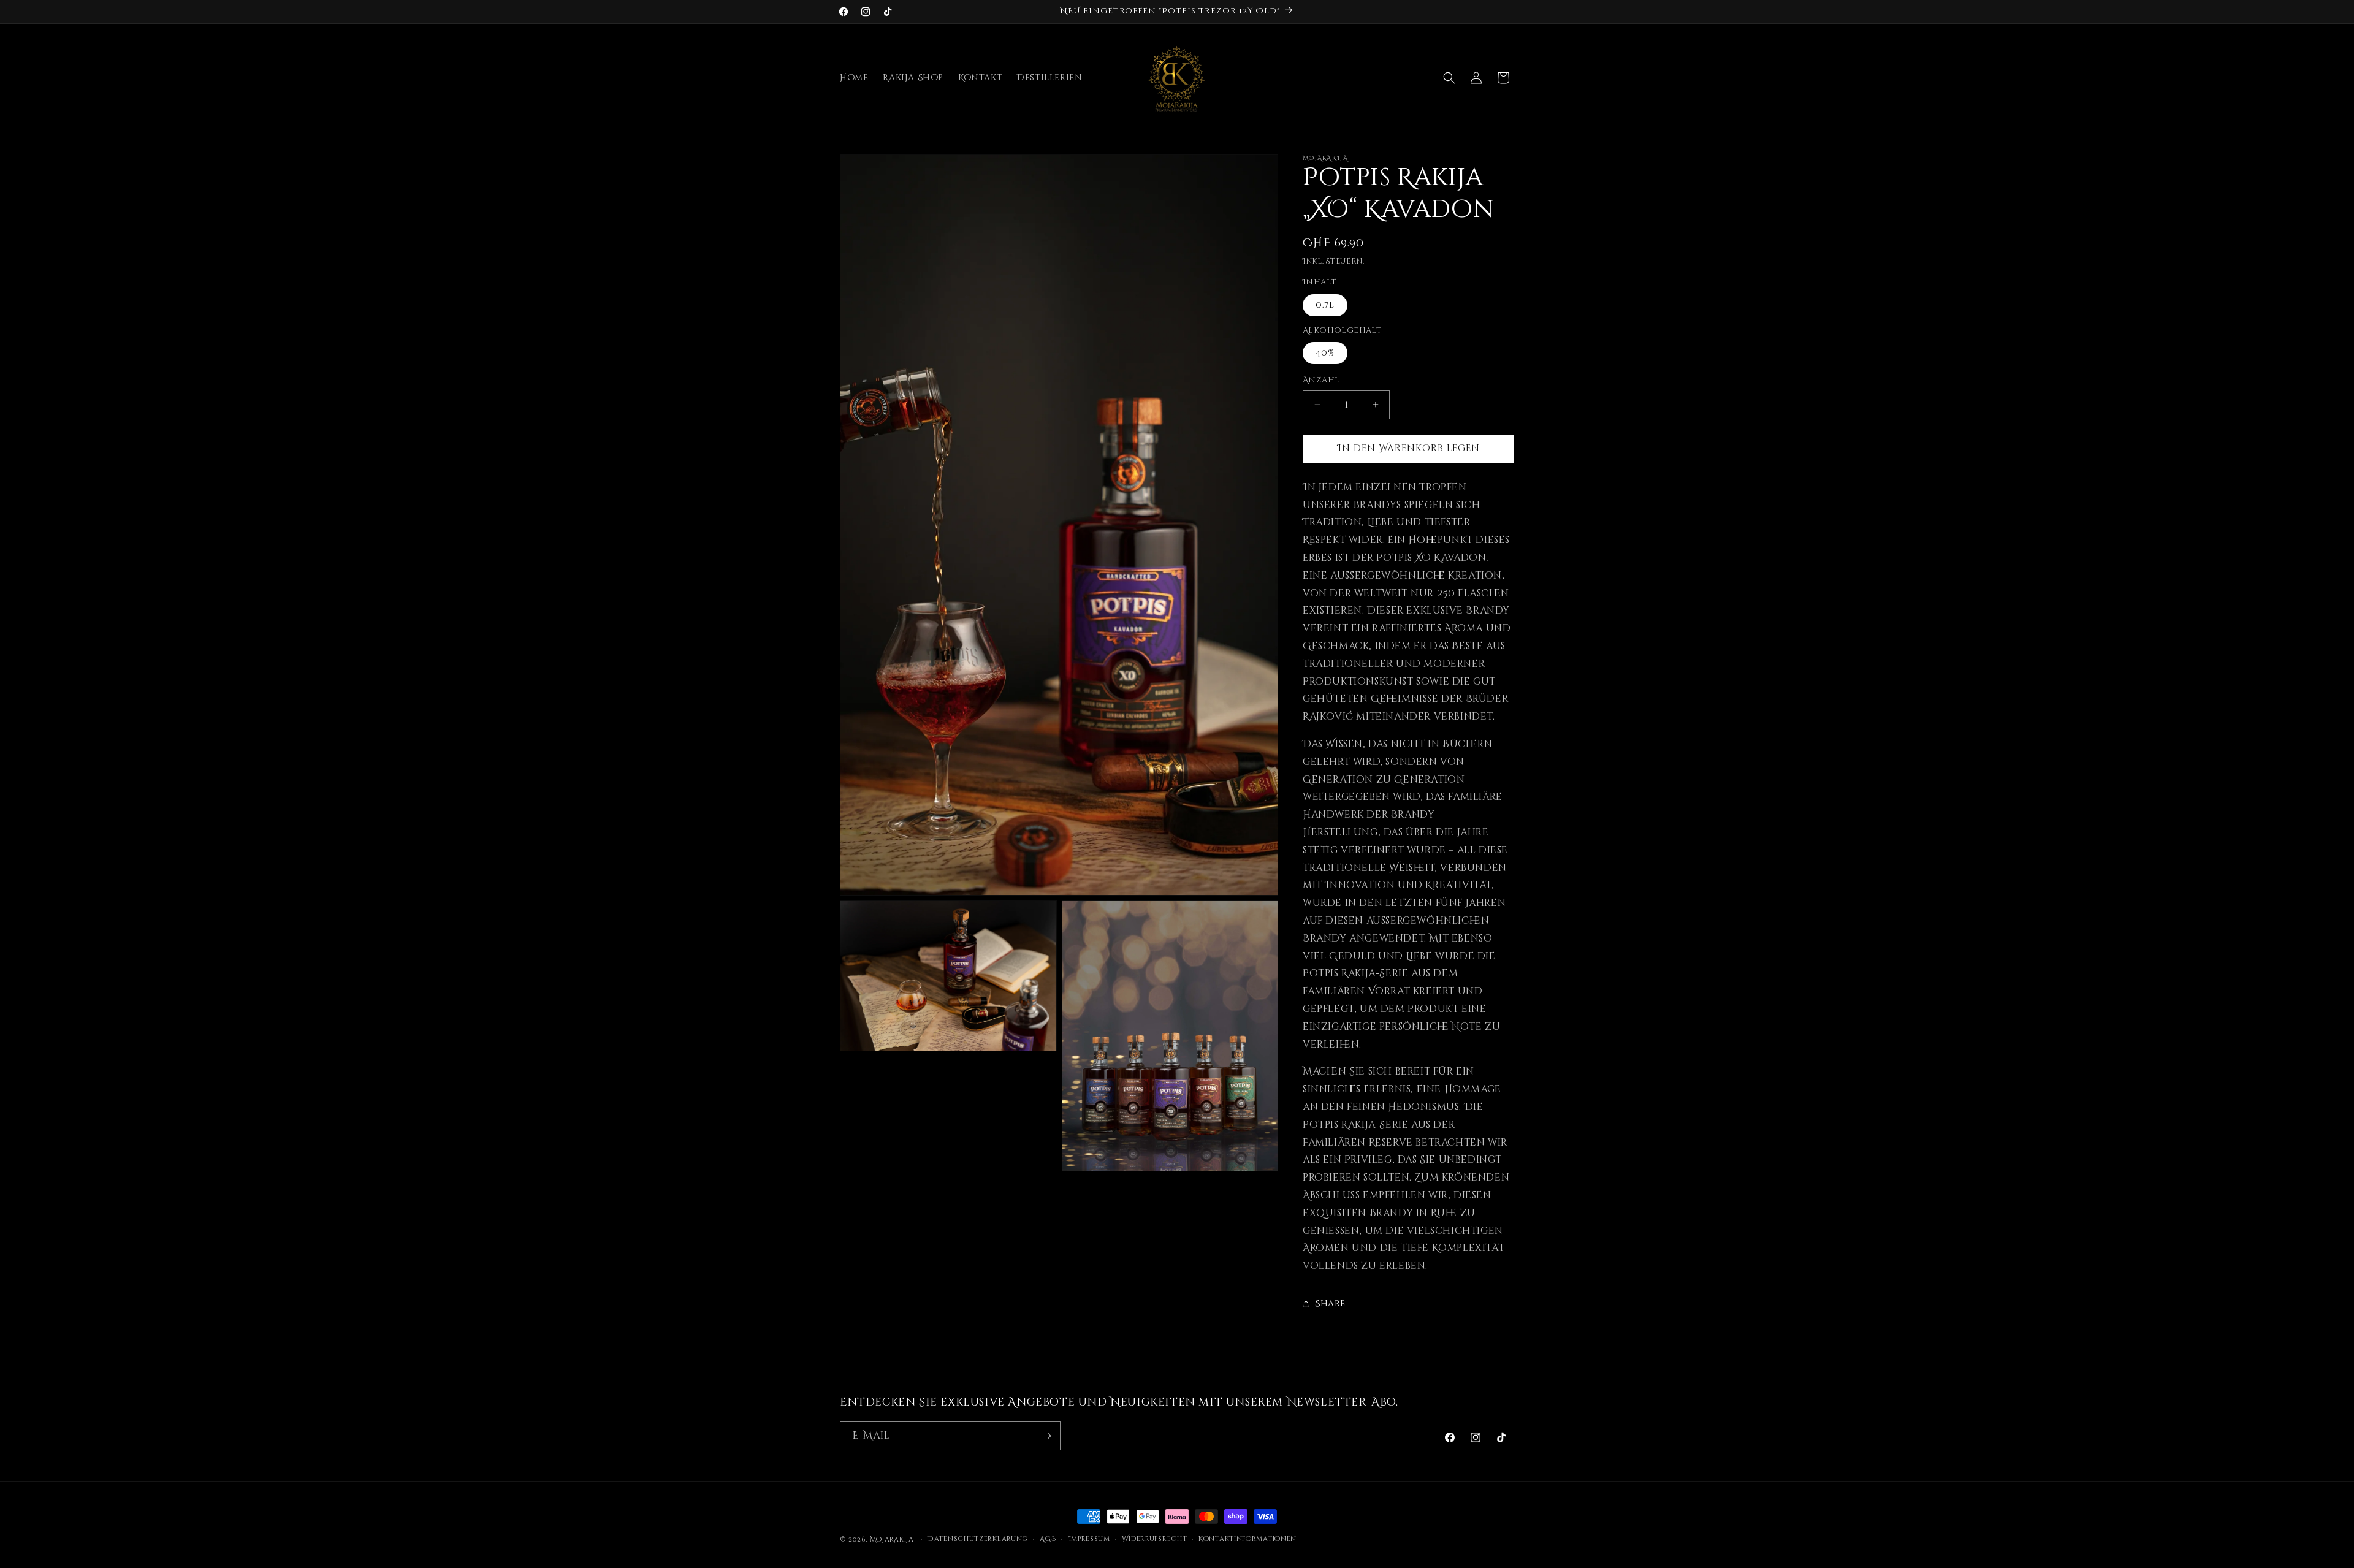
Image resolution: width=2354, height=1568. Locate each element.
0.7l (1325, 305)
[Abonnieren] (1046, 1436)
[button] (1449, 78)
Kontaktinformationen (1247, 1539)
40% (1325, 353)
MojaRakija (892, 1539)
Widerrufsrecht (1155, 1539)
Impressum (1089, 1539)
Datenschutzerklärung (978, 1539)
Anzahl (1321, 380)
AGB (1048, 1539)
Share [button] (1330, 1303)
